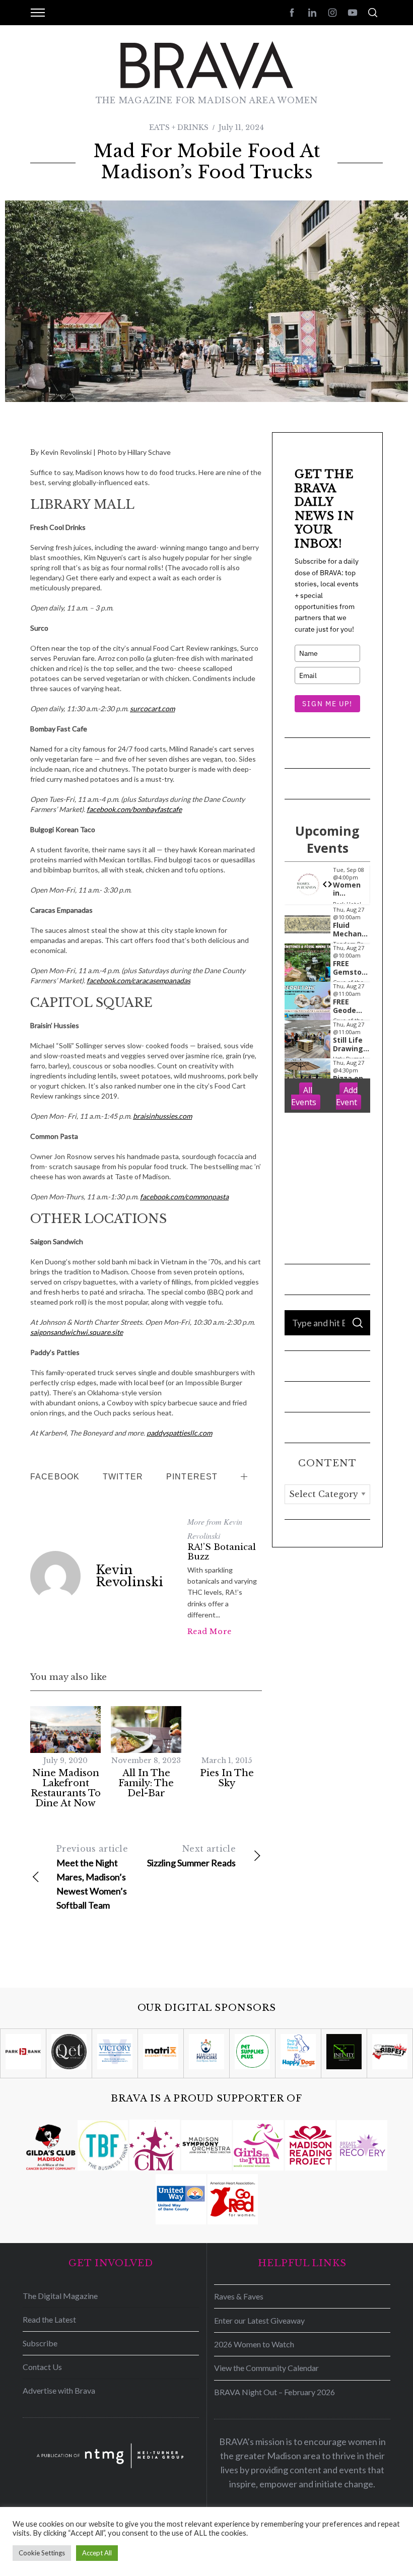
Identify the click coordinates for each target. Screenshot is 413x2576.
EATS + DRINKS (179, 127)
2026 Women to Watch (254, 2344)
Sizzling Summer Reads (191, 1856)
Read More (210, 1632)
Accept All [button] (97, 2553)
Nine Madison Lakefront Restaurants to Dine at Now (66, 1788)
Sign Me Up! (327, 704)
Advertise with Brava (59, 2390)
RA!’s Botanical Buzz (222, 1552)
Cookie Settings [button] (42, 2553)
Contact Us (42, 2367)
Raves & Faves (239, 2296)
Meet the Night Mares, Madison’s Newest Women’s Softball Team (92, 1877)
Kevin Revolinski (129, 1576)
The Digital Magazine (60, 2296)
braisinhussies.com (162, 1116)
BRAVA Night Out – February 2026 (274, 2392)
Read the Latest (49, 2319)
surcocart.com (152, 708)
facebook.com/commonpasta (184, 1197)
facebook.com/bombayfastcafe (134, 809)
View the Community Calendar (266, 2368)
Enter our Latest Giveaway (259, 2320)
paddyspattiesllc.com (179, 1433)
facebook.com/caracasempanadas (139, 980)
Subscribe (40, 2343)
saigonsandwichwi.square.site (77, 1332)
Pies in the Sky (227, 1778)
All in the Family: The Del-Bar (146, 1783)
